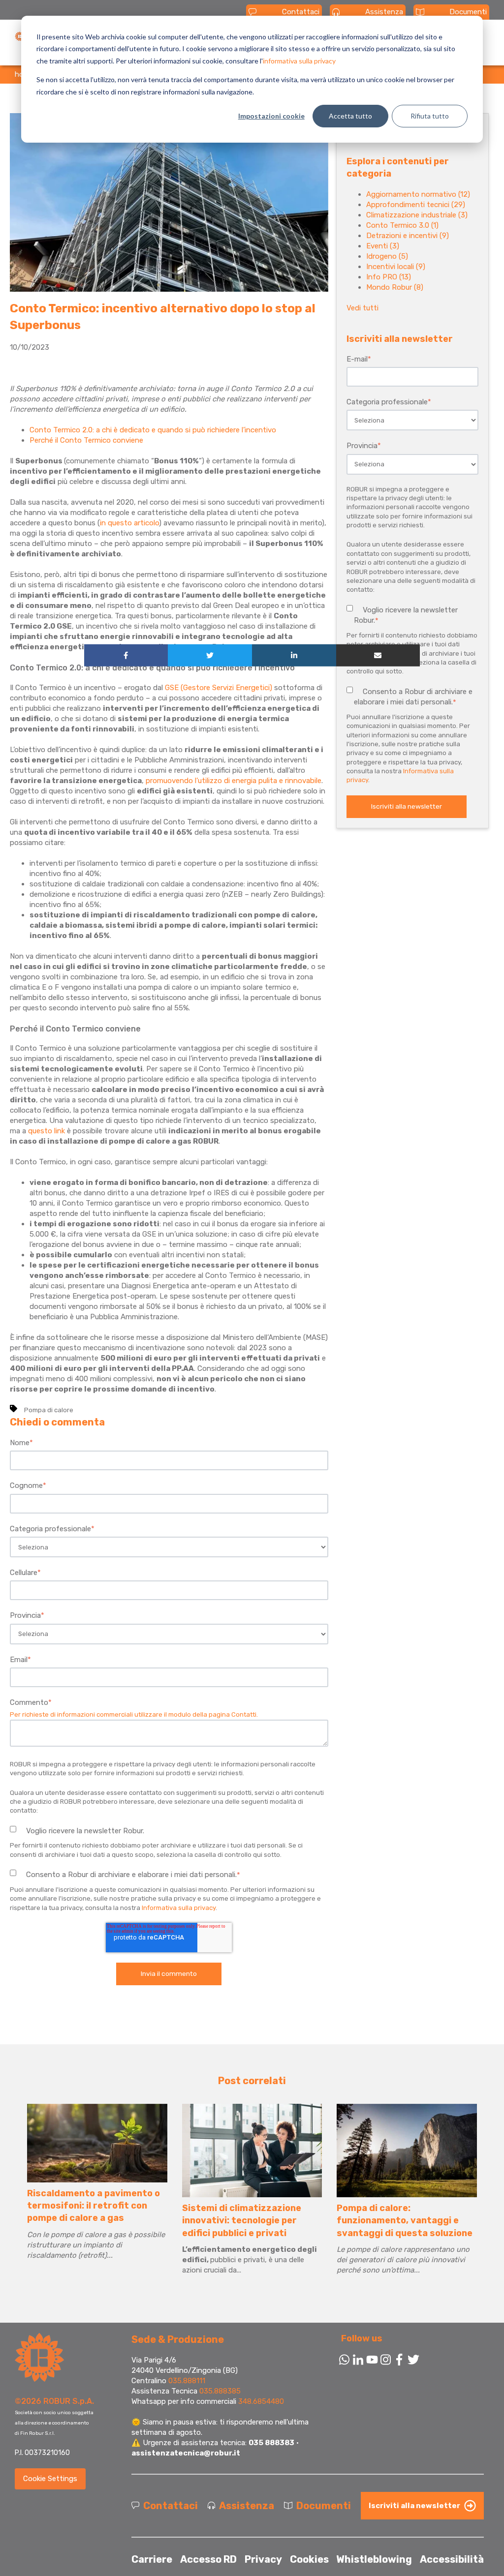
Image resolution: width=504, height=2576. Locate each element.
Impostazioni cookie (271, 116)
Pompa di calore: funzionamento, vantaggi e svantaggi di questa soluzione (405, 2220)
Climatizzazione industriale (417, 215)
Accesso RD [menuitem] (208, 2559)
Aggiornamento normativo (418, 194)
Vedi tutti (362, 308)
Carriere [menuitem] (152, 2559)
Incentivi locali (396, 267)
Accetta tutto (350, 116)
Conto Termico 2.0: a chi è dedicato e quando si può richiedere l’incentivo (153, 430)
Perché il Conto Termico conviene (86, 440)
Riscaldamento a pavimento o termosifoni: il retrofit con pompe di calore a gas (94, 2206)
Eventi (383, 246)
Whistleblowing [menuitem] (374, 2559)
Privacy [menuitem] (263, 2559)
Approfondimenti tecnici (416, 205)
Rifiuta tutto (430, 116)
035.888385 (220, 2391)
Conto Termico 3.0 (402, 225)
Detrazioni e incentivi (408, 236)
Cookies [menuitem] (309, 2559)
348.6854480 (261, 2401)
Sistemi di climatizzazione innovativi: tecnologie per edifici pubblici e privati (242, 2220)
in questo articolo (129, 523)
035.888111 (187, 2381)
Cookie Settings (50, 2479)
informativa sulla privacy (299, 61)
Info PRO (389, 277)
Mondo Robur (395, 287)
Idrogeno (387, 256)
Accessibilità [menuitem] (452, 2559)
